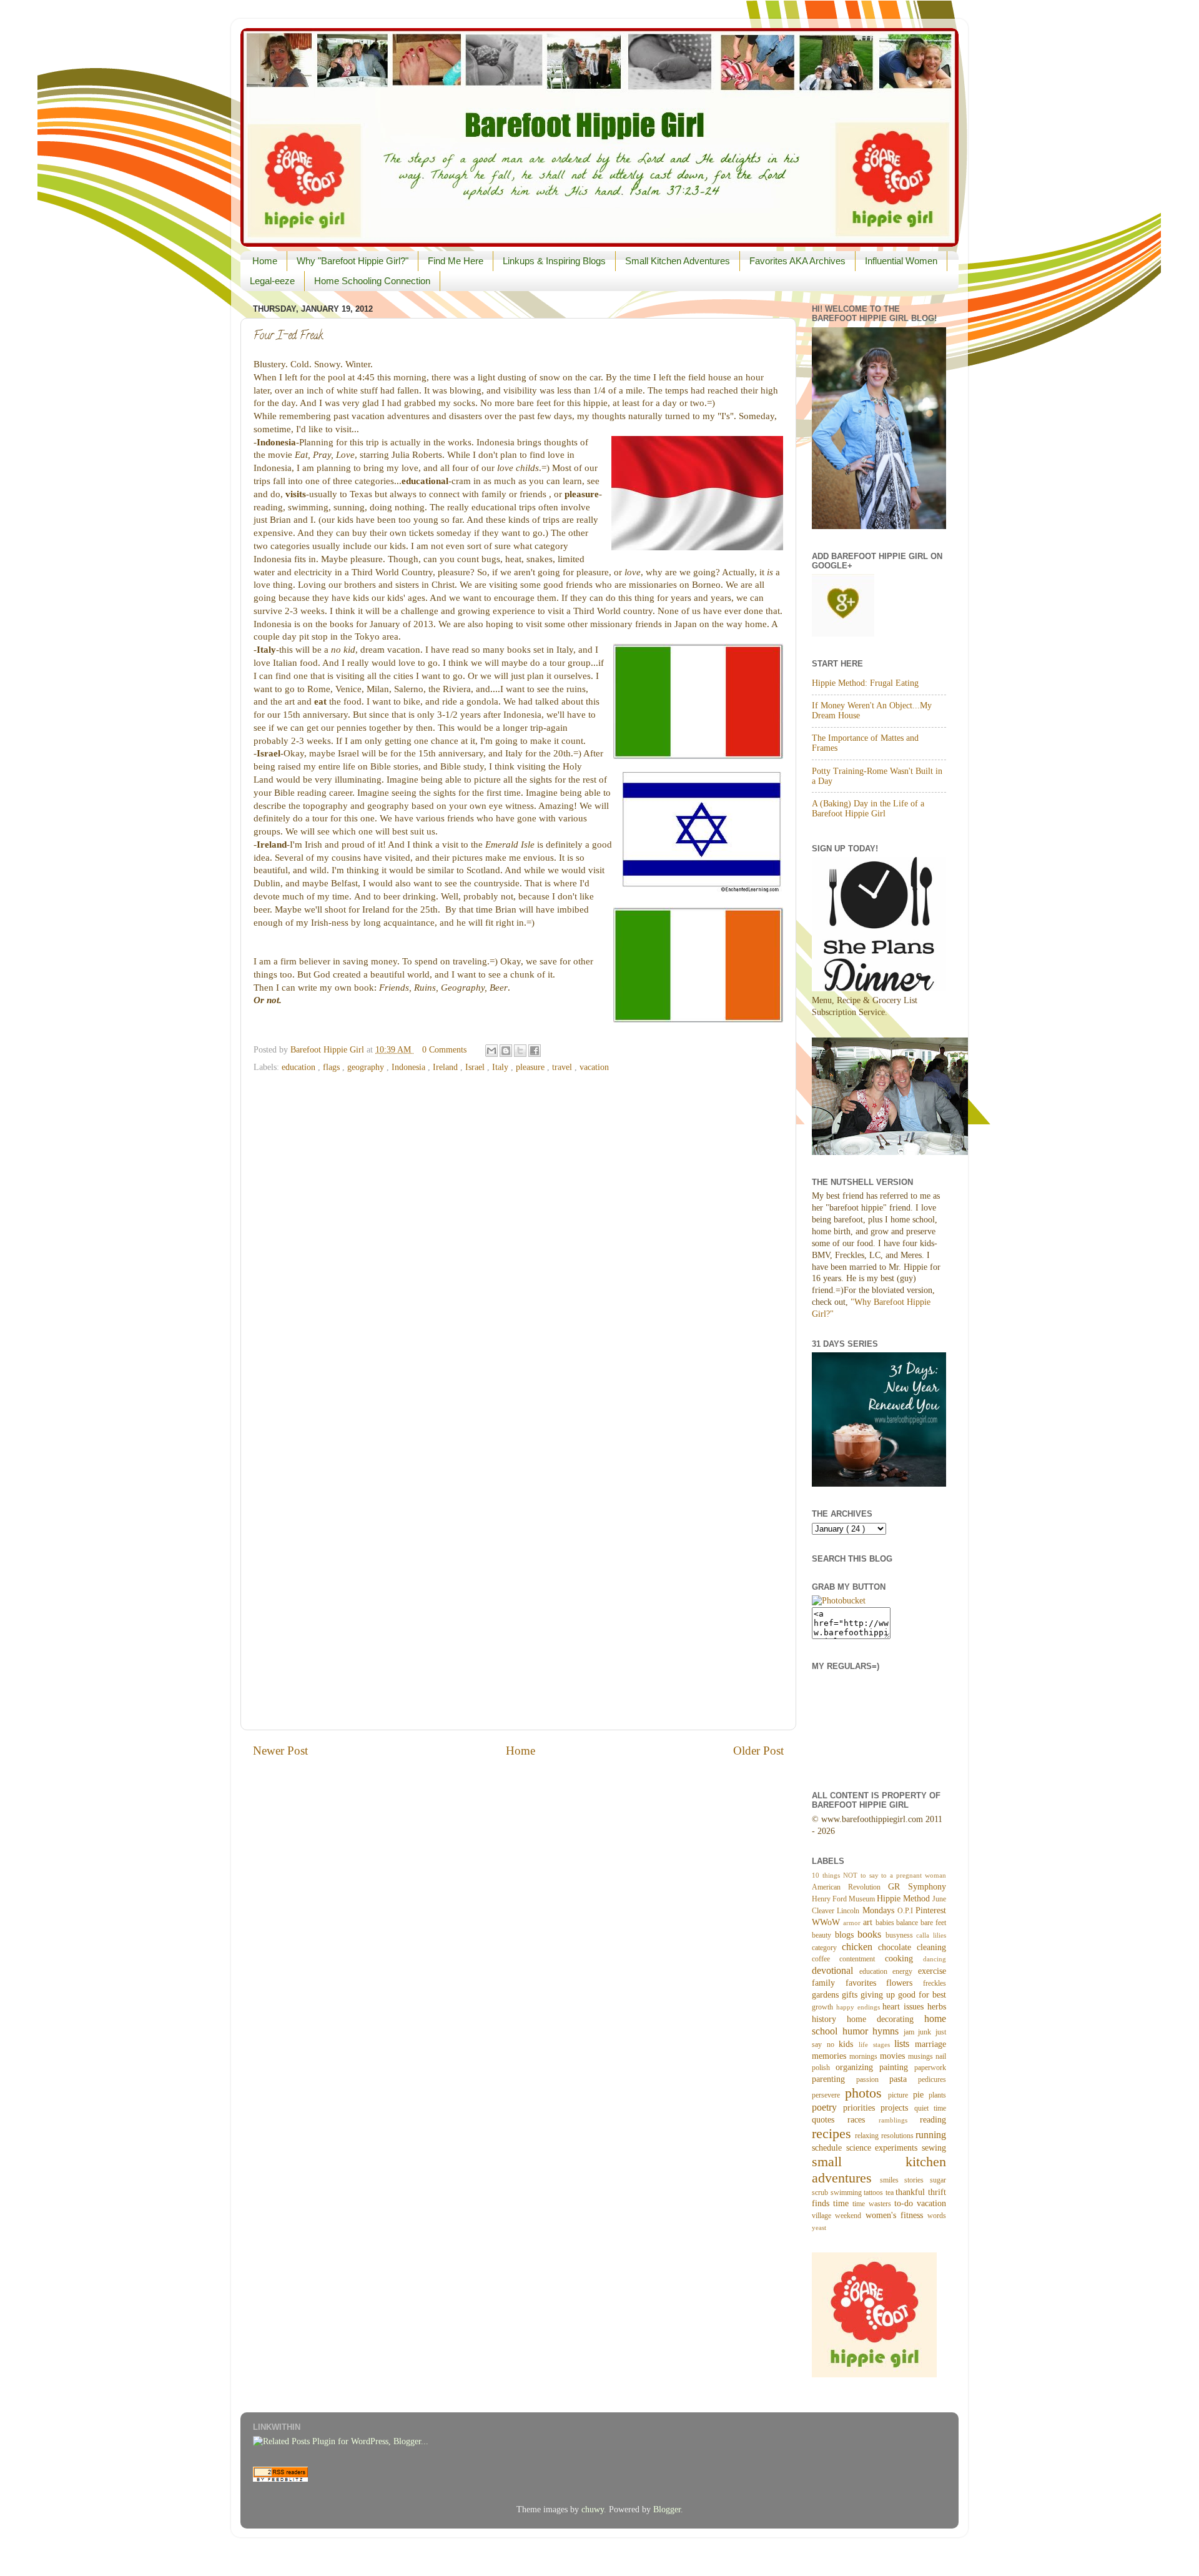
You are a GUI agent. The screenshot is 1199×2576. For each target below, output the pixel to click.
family (829, 1983)
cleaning (931, 1947)
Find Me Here (456, 261)
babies (886, 1923)
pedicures (932, 2079)
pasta (904, 2079)
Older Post (758, 1751)
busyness (901, 1935)
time (843, 2203)
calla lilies (931, 1935)
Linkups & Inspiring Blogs (554, 261)
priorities (862, 2108)
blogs (846, 1935)
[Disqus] (518, 1237)
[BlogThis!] (506, 1051)
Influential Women (901, 261)
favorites (866, 1983)
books (871, 1934)
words (937, 2216)
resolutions (898, 2136)
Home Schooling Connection (372, 281)
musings (922, 2056)
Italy (501, 1067)
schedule (829, 2148)
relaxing (868, 2136)
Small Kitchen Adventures (678, 261)
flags (333, 1067)
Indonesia (410, 1067)
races (863, 2120)
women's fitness (897, 2215)
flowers (905, 1983)
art (869, 1922)
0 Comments (444, 1050)
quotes (830, 2120)
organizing (857, 2067)
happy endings (860, 2007)
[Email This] (491, 1051)
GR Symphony (917, 1887)
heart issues (905, 2007)
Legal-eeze (272, 281)
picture (900, 2095)
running (931, 2135)
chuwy (593, 2509)
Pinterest (931, 1910)
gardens (827, 1995)
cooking (904, 1959)
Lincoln (849, 1911)
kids (849, 2044)
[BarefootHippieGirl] (839, 1601)
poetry (827, 2108)
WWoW (827, 1922)
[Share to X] (520, 1051)
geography (367, 1067)
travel (563, 1067)
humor (858, 2031)
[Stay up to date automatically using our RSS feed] (280, 2479)
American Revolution (850, 1887)
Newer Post (280, 1751)
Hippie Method (905, 1899)
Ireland (447, 1067)
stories (917, 2180)
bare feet (933, 1923)
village (823, 2216)
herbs (937, 2007)
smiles (892, 2180)
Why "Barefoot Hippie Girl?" (353, 261)
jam (911, 2032)
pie (921, 2095)
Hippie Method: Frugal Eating (865, 683)
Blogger (667, 2509)
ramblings (899, 2120)
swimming (847, 2192)
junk (927, 2032)
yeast (819, 2227)
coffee (826, 1959)
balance (908, 1923)
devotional (836, 1971)
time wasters (873, 2204)
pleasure (531, 1067)
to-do (905, 2203)
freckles (935, 1983)
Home (265, 261)
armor (853, 1923)
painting (897, 2067)
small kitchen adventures (879, 2170)
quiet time (930, 2108)
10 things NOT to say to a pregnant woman (879, 1875)
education (300, 1067)
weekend (850, 2216)
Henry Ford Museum (844, 1899)
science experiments (884, 2148)
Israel (476, 1067)
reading (933, 2120)
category (827, 1948)
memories (831, 2056)
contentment (862, 1959)
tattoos (875, 2192)
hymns (888, 2031)
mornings (865, 2056)
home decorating (886, 2019)
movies (894, 2056)
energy (905, 1971)
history (829, 2019)
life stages (876, 2044)
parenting (834, 2079)
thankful (912, 2192)
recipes (833, 2134)
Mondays (880, 1910)
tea (891, 2192)
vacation (594, 1067)
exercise (932, 1971)
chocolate (897, 1947)
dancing (935, 1959)
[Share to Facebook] (535, 1051)
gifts (851, 1995)
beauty (823, 1935)
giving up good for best (903, 1995)
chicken (860, 1947)
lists (905, 2044)
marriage (930, 2044)
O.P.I (906, 1911)
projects (897, 2108)
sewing (934, 2148)
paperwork (930, 2068)
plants (937, 2095)
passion (873, 2079)
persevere (828, 2095)
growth (824, 2007)
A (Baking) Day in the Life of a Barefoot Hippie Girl (868, 809)
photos (867, 2093)
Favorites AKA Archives (797, 261)
